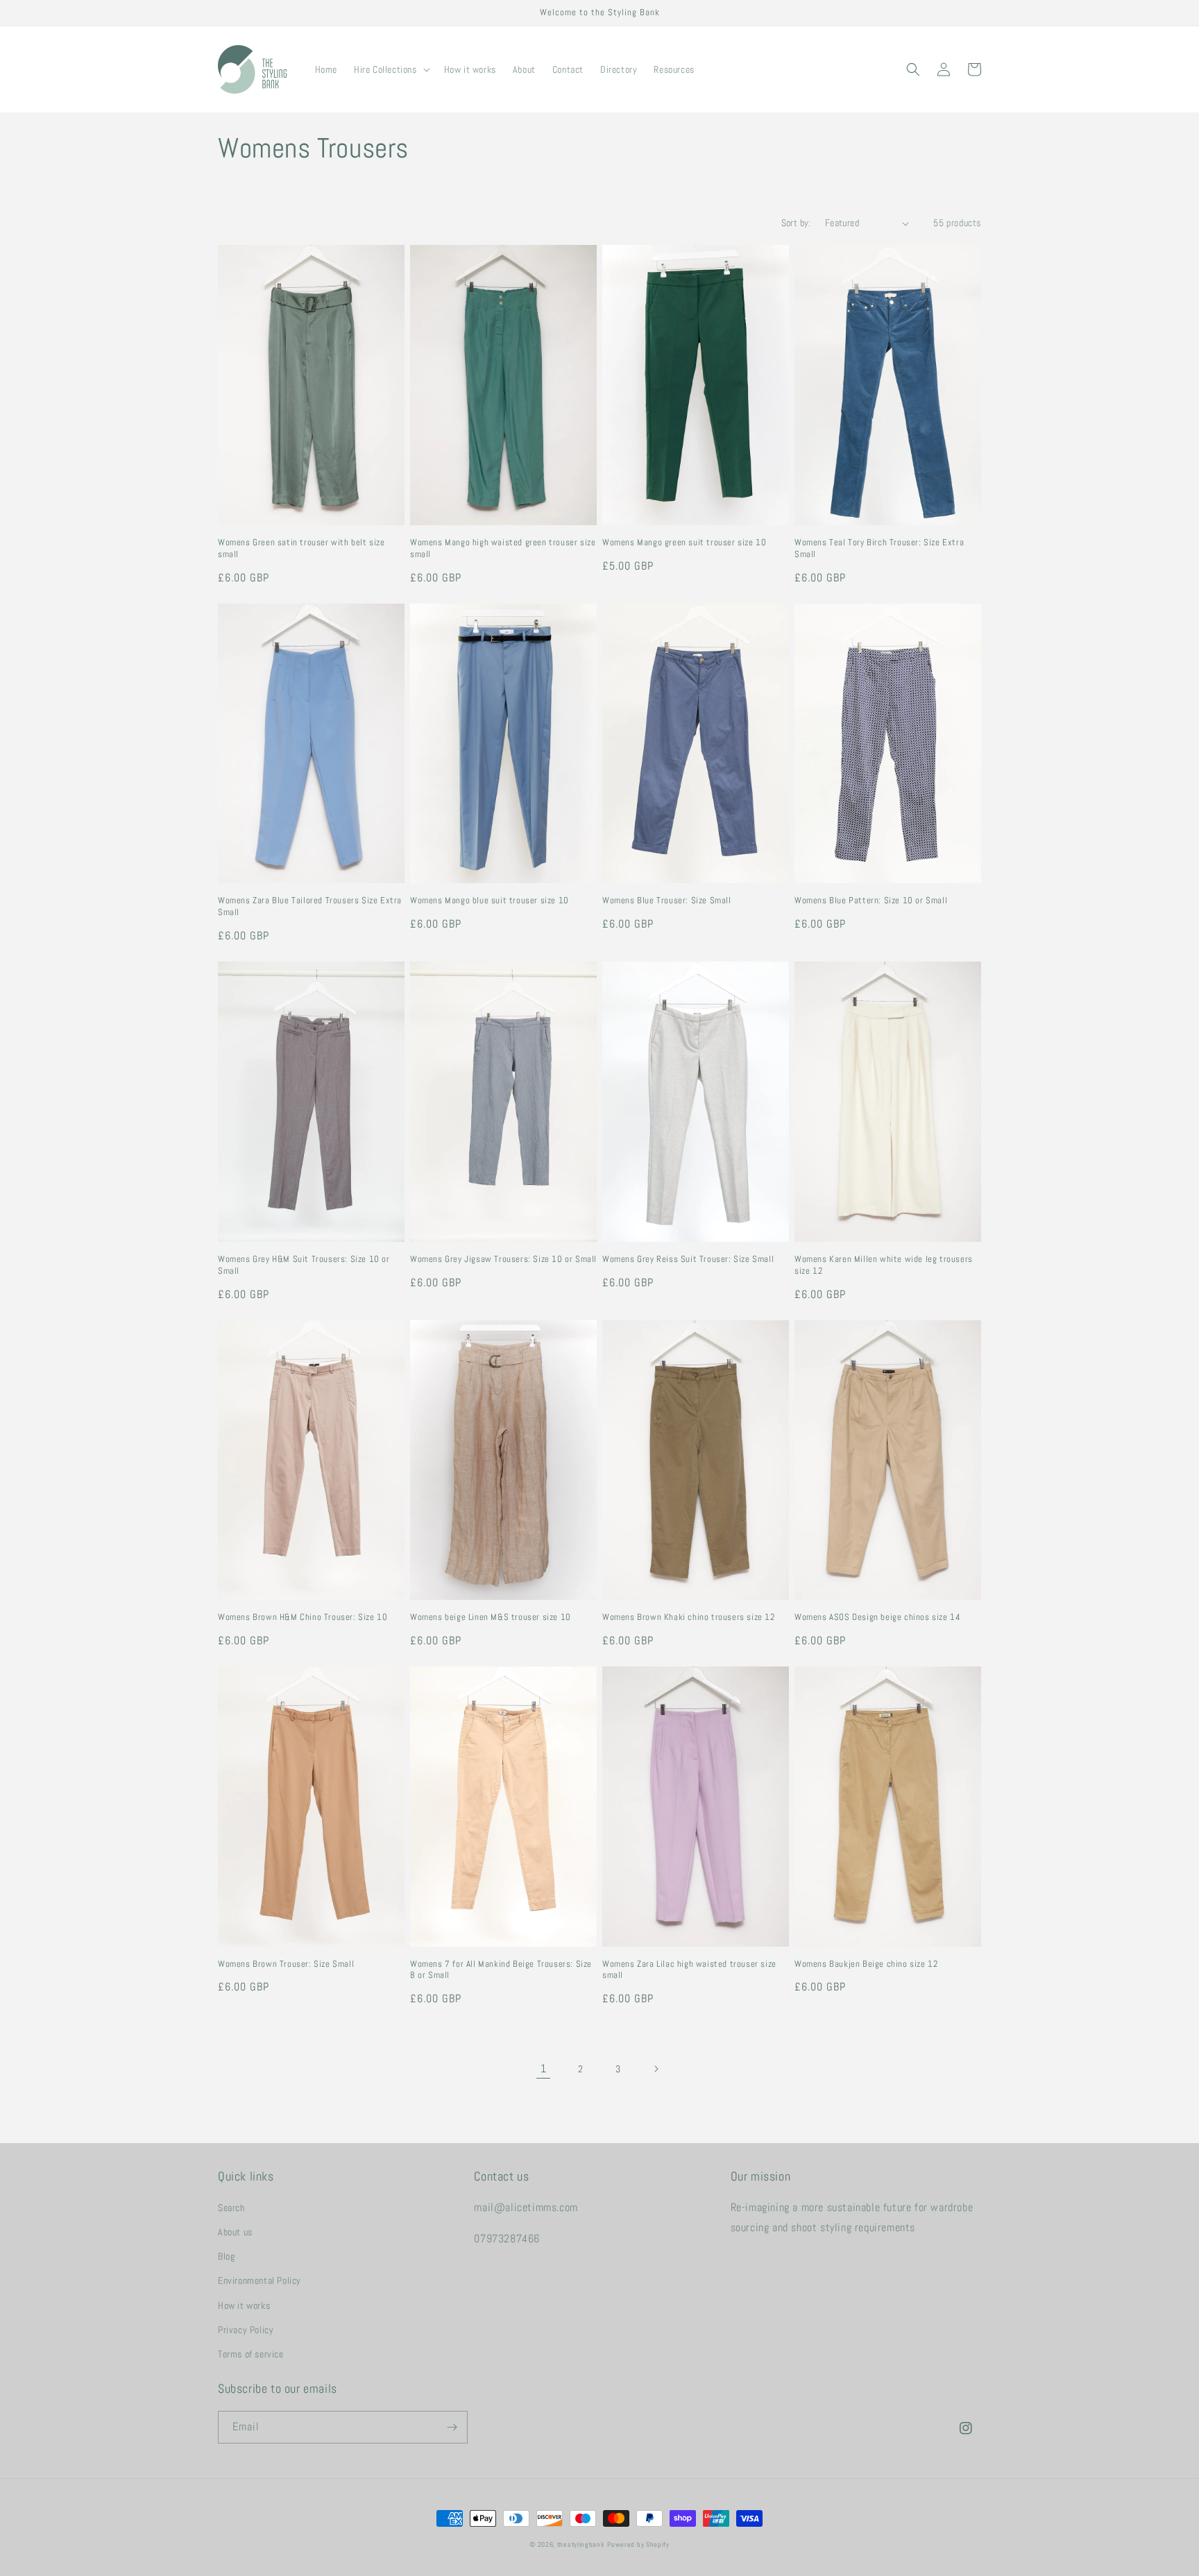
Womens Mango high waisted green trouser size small (503, 548)
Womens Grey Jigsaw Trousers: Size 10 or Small (503, 1259)
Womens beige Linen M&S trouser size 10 (491, 1617)
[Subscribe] (452, 2427)
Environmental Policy (260, 2280)
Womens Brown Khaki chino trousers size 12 (689, 1617)
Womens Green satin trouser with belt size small (301, 548)
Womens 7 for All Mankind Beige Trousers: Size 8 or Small (501, 1970)
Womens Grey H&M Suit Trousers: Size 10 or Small (304, 1265)
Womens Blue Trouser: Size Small (667, 901)
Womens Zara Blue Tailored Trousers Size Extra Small (310, 906)
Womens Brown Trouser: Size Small (286, 1964)
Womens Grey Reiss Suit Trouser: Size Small (688, 1259)
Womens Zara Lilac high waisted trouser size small (689, 1970)
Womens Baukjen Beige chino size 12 (866, 1964)
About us (235, 2232)
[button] (391, 69)
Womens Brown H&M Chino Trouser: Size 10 (303, 1617)
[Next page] (656, 2069)
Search (231, 2208)
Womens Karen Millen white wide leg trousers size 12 (884, 1265)
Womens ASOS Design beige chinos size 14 (877, 1617)
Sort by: (796, 223)
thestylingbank (581, 2544)
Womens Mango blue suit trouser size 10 (490, 901)
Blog (226, 2256)
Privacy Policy (246, 2330)
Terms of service (251, 2354)
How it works (244, 2305)
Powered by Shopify (638, 2544)
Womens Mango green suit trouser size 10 (684, 543)
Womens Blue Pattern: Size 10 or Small (871, 901)
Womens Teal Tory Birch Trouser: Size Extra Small (879, 548)
